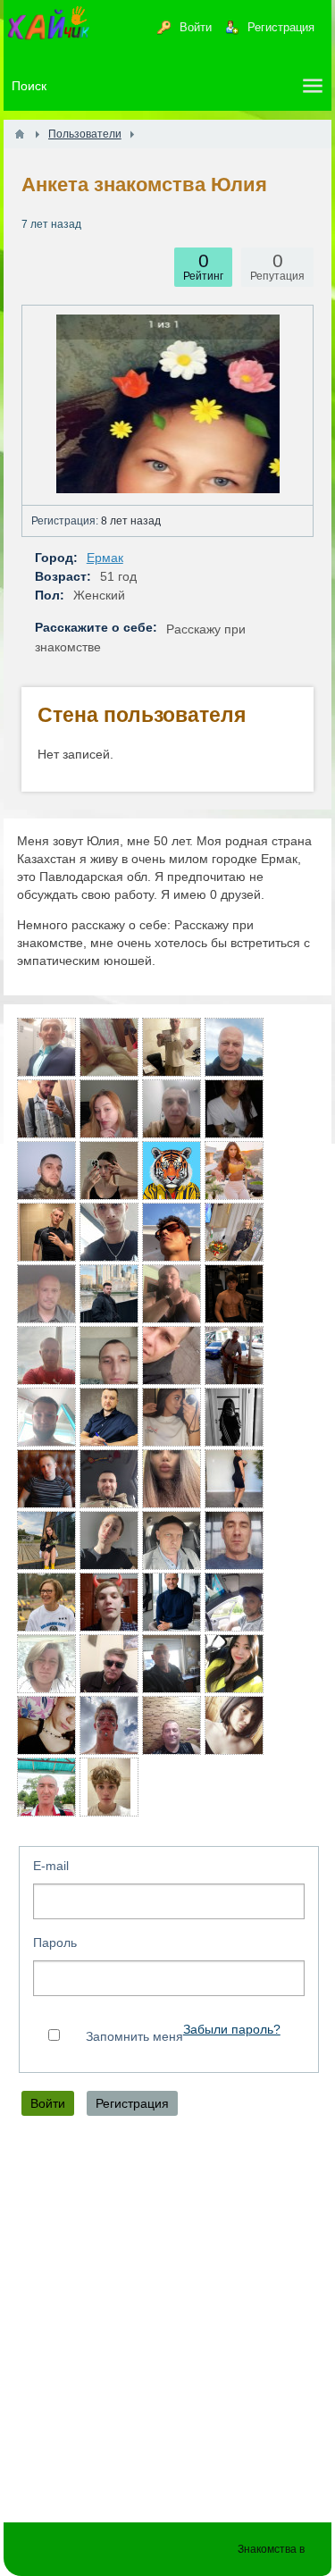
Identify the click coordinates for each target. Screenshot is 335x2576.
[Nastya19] (46, 1540)
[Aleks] (109, 1294)
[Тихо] (234, 1602)
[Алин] (109, 1540)
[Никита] (46, 1109)
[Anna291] (109, 1109)
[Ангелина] (109, 1047)
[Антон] (46, 1479)
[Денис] (46, 1047)
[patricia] (46, 1602)
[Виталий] (234, 1355)
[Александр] (46, 1355)
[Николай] (172, 1602)
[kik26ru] (46, 1787)
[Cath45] (234, 1232)
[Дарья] (234, 1171)
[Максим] (172, 1171)
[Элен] (172, 1417)
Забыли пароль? (232, 2030)
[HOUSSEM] (172, 1232)
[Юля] (109, 1171)
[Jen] (234, 1109)
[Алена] (234, 1725)
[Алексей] (234, 1047)
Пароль (55, 1942)
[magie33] (234, 1664)
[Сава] (172, 1294)
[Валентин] (109, 1417)
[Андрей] (46, 1294)
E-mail (51, 1866)
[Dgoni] (234, 1540)
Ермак (105, 558)
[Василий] (109, 1232)
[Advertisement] (167, 2324)
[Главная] (20, 134)
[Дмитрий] (172, 1540)
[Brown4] (234, 1479)
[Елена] (46, 1664)
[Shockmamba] (172, 1355)
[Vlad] (109, 1725)
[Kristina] (234, 1417)
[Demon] (46, 1417)
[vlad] (109, 1664)
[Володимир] (109, 1355)
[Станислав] (46, 1232)
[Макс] (109, 1602)
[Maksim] (234, 1294)
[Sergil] (109, 1479)
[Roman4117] (46, 1171)
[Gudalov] (172, 1109)
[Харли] (172, 1047)
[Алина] (172, 1479)
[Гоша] (172, 1664)
